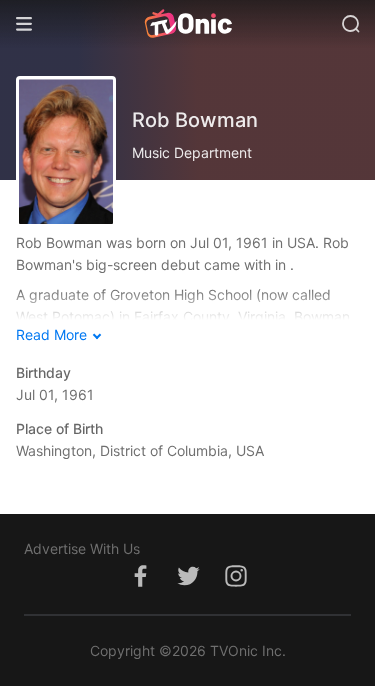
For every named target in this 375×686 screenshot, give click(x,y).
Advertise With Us (82, 548)
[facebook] (140, 586)
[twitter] (188, 586)
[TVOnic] (187, 24)
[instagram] (236, 586)
